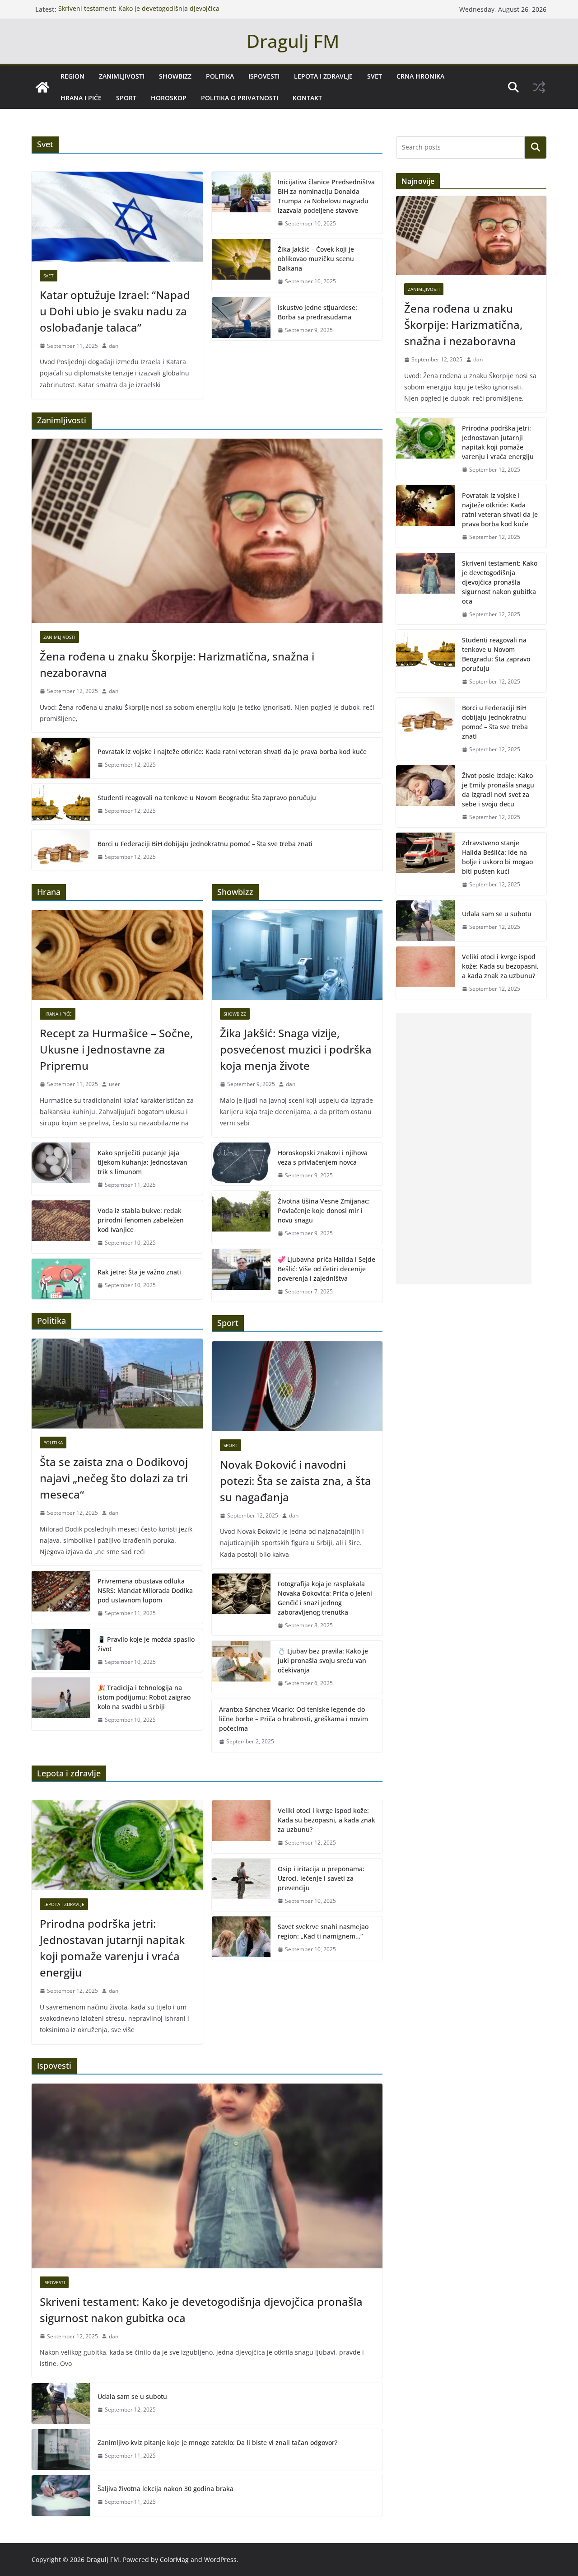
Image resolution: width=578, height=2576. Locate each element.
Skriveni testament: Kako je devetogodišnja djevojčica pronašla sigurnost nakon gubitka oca (139, 14)
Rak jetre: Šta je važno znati (139, 1272)
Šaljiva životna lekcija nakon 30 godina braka (165, 2489)
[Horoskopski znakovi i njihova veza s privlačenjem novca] (241, 1164)
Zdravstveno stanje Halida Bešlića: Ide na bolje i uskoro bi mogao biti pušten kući (497, 857)
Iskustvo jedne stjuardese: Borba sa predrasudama (317, 312)
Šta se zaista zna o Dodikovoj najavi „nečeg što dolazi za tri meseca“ (114, 1478)
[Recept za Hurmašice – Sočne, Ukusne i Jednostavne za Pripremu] (117, 955)
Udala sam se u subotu (132, 2396)
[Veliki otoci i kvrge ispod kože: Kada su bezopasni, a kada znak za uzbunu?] (241, 1827)
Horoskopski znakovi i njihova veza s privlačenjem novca (323, 1157)
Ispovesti (264, 76)
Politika (220, 76)
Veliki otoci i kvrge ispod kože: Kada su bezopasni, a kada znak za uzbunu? (326, 1820)
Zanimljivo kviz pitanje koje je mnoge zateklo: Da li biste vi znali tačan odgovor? (217, 2443)
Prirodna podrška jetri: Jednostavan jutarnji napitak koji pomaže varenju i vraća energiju (112, 1948)
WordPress (220, 2560)
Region (72, 76)
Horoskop (169, 98)
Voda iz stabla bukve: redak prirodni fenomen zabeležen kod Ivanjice (141, 1220)
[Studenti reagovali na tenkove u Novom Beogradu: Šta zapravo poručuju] (61, 804)
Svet (375, 76)
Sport (126, 98)
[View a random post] (539, 87)
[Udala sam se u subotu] (61, 2403)
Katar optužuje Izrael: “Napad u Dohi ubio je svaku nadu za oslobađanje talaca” (115, 311)
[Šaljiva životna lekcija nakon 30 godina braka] (61, 2496)
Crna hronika (420, 76)
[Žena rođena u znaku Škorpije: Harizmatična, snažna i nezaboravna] (207, 531)
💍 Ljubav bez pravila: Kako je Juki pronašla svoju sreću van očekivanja (323, 1660)
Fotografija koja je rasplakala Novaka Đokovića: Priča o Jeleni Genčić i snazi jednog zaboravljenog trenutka (325, 1598)
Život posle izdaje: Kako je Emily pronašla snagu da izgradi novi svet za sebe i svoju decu (498, 790)
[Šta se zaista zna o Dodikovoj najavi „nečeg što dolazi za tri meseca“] (117, 1384)
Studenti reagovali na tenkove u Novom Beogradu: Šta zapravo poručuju (207, 798)
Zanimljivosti (122, 76)
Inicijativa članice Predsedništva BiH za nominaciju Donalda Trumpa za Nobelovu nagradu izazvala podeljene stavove (326, 196)
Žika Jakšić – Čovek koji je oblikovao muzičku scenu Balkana (316, 259)
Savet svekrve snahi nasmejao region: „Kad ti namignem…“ (323, 1931)
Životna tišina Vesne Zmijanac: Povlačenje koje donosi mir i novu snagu (324, 1211)
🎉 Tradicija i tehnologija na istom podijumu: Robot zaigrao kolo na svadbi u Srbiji (144, 1697)
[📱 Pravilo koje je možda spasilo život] (61, 1651)
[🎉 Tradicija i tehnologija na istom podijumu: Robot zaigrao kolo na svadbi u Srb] (61, 1704)
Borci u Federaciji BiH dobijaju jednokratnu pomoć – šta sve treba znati (205, 844)
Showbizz (175, 76)
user (114, 1084)
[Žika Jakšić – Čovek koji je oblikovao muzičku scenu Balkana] (241, 265)
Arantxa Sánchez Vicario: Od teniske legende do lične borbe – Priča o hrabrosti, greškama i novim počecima (294, 1719)
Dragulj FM (293, 41)
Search (536, 147)
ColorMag (174, 2560)
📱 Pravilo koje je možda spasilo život (146, 1644)
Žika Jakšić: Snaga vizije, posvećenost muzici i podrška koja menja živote (296, 1049)
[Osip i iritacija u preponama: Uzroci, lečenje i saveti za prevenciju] (241, 1885)
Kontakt (307, 98)
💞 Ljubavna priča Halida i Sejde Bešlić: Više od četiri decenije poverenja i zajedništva (326, 1269)
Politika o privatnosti (240, 98)
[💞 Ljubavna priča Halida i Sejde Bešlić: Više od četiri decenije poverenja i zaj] (241, 1276)
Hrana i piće (81, 98)
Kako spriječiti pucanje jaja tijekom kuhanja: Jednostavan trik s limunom (142, 1162)
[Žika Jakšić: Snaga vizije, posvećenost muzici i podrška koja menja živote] (297, 955)
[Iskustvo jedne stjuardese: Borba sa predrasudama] (241, 319)
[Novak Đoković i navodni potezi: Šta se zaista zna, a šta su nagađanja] (297, 1386)
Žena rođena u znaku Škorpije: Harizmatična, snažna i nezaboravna (177, 664)
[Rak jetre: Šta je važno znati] (61, 1279)
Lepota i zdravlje (323, 76)
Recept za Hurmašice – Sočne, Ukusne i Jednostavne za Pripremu (116, 1049)
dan (114, 346)
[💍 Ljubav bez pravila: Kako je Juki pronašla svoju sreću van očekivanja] (241, 1667)
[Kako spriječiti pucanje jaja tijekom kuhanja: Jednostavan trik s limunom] (61, 1169)
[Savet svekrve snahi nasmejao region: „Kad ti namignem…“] (241, 1938)
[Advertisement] (464, 1149)
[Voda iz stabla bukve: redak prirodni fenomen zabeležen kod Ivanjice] (61, 1227)
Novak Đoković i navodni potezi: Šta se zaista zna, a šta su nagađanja (296, 1481)
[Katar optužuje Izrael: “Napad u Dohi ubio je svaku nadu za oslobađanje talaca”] (117, 217)
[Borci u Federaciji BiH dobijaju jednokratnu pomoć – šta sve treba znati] (61, 850)
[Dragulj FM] (42, 87)
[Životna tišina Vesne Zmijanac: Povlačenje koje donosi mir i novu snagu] (241, 1217)
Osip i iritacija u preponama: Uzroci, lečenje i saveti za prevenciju (321, 1878)
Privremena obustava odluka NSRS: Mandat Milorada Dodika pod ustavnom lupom (145, 1590)
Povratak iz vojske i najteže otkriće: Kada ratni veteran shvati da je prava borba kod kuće (232, 752)
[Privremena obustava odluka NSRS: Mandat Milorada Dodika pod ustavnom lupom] (61, 1597)
